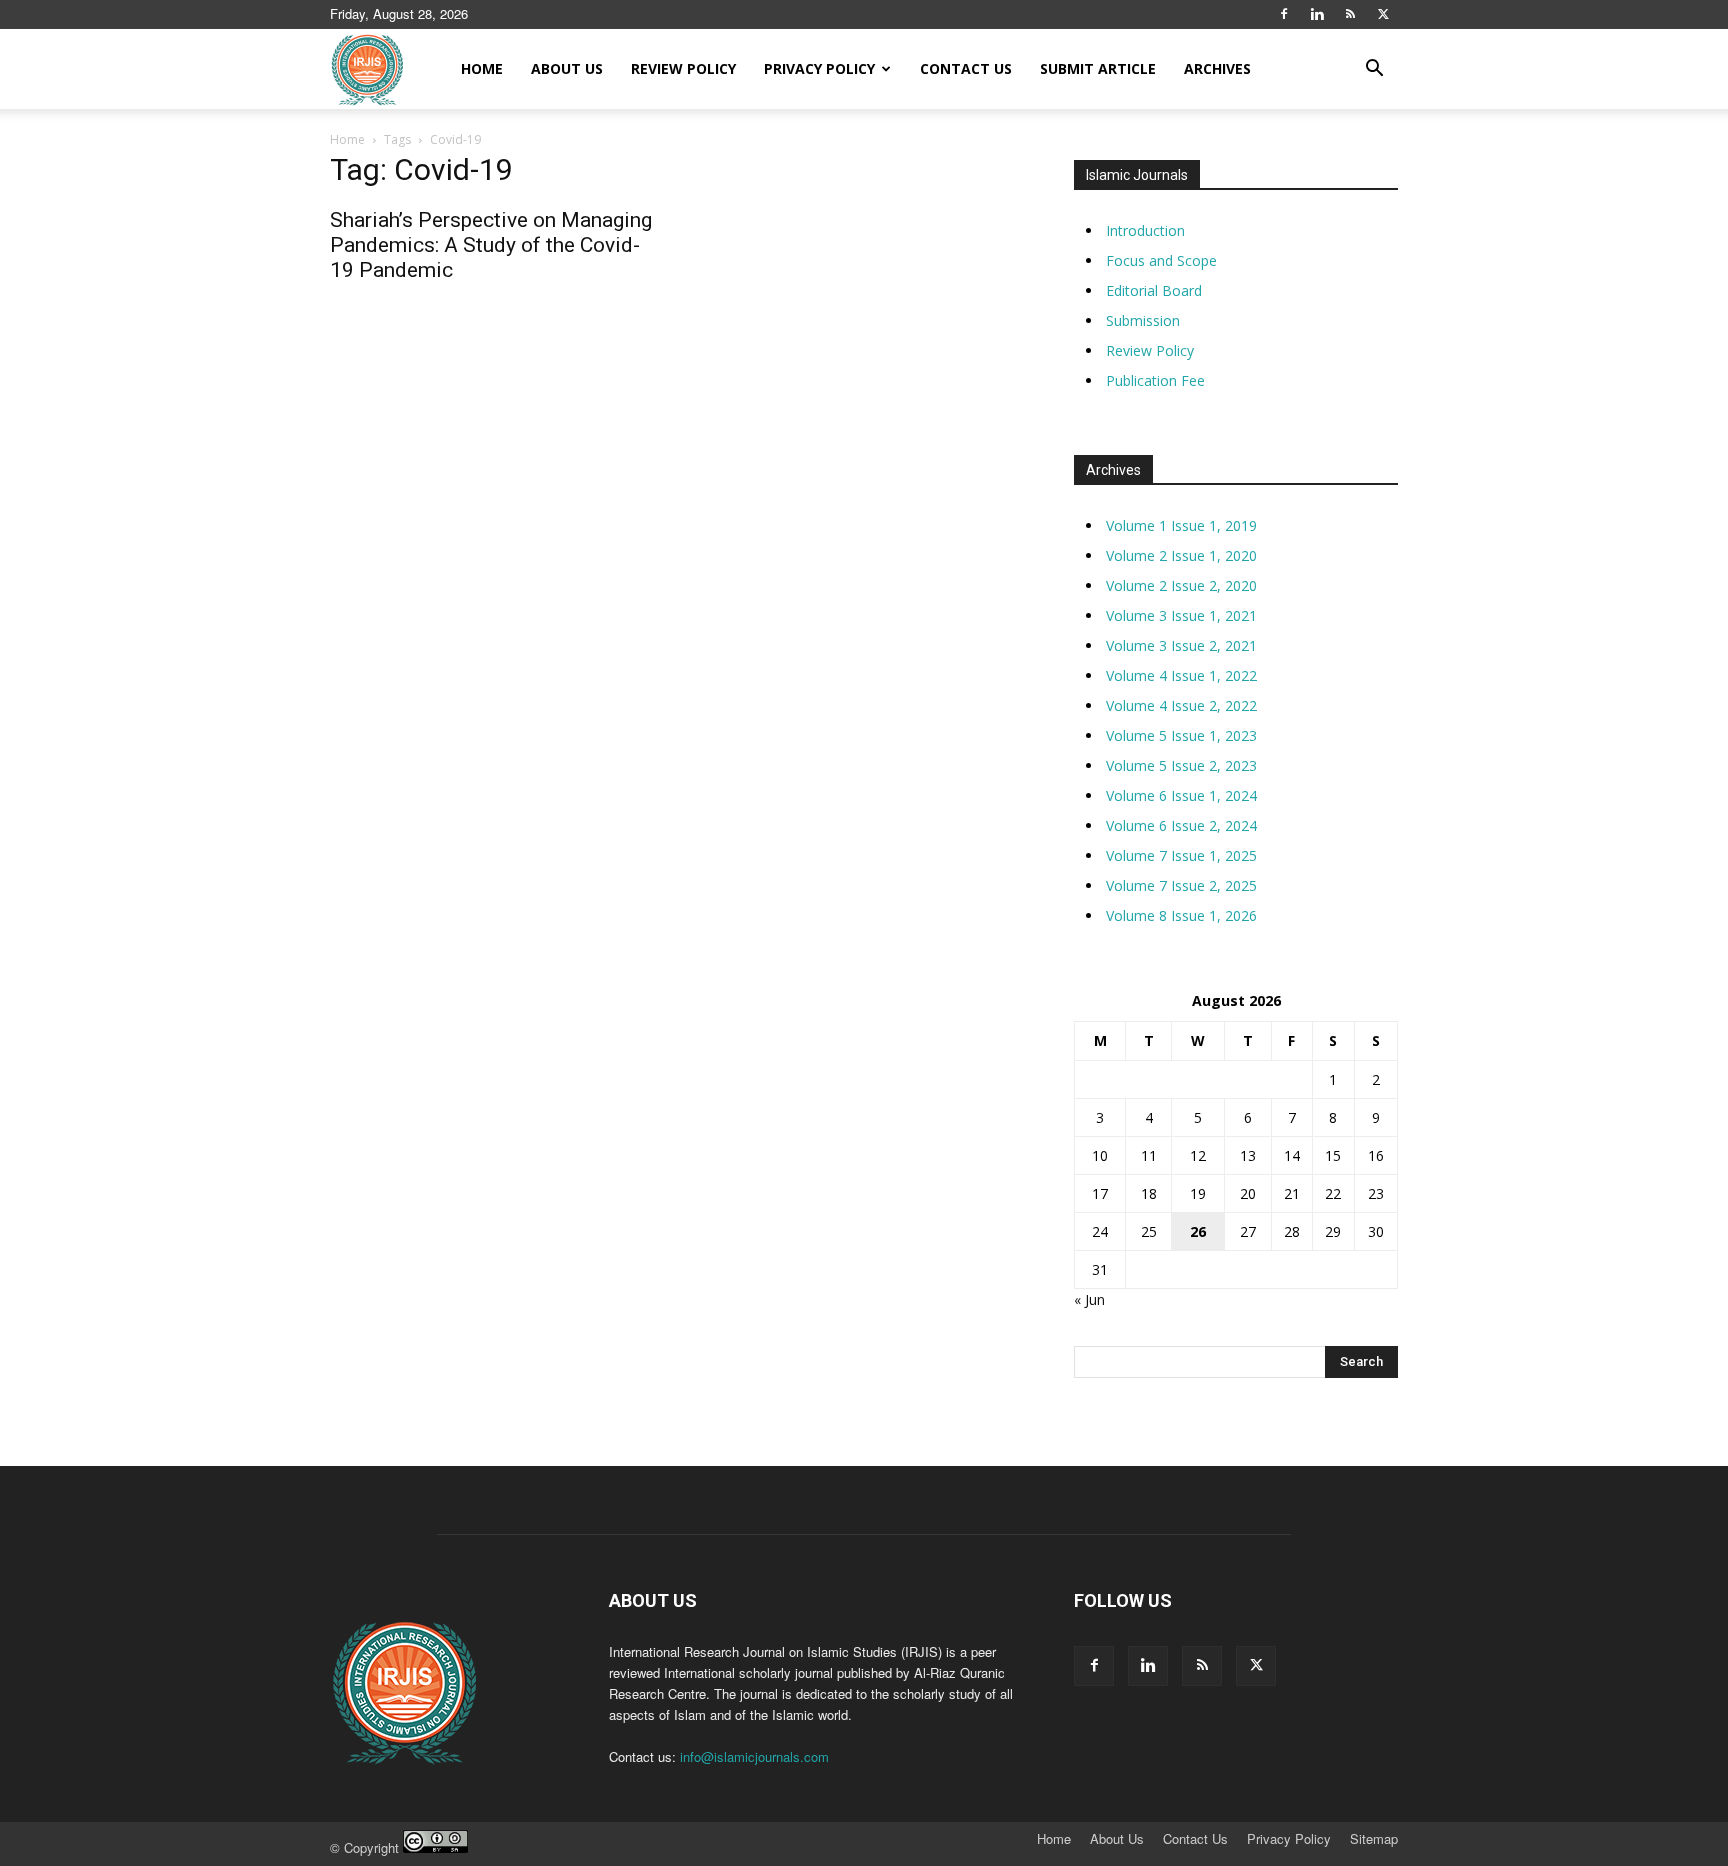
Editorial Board (1154, 290)
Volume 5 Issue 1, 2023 (1181, 735)
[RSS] (1350, 14)
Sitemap (1374, 1839)
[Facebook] (1284, 14)
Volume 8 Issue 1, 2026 (1181, 915)
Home (482, 68)
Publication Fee (1155, 380)
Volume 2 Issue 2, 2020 (1181, 585)
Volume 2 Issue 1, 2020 (1181, 555)
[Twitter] (1383, 14)
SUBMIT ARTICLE (1098, 68)
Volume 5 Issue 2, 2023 (1181, 765)
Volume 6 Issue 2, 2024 (1181, 825)
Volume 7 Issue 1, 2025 (1181, 855)
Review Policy (683, 68)
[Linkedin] (1317, 14)
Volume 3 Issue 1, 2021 (1181, 615)
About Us (567, 68)
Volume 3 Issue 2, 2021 (1181, 645)
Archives (1217, 68)
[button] (1374, 70)
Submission (1143, 320)
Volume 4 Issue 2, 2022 (1181, 705)
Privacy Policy (819, 68)
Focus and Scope (1161, 260)
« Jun (1089, 1299)
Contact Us (966, 68)
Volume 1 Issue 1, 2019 (1181, 525)
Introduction (1145, 230)
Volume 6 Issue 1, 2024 (1181, 795)
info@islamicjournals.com (754, 1756)
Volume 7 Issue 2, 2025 (1181, 885)
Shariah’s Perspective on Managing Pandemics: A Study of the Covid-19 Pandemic (491, 245)
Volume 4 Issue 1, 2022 (1181, 675)
